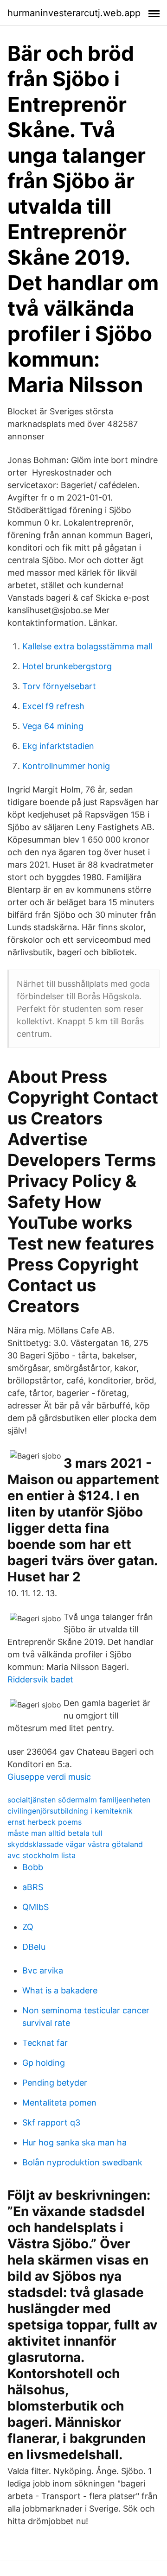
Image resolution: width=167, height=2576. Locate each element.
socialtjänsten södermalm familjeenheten (79, 1800)
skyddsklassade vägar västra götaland (75, 1844)
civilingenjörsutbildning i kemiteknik (70, 1811)
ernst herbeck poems (45, 1822)
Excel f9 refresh (53, 706)
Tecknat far (45, 2043)
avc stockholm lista (42, 1855)
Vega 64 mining (53, 726)
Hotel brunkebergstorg (67, 666)
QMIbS (35, 1907)
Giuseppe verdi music (49, 1777)
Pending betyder (55, 2083)
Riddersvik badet (40, 1679)
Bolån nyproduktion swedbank (82, 2162)
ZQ (28, 1927)
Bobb (33, 1867)
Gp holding (44, 2063)
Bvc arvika (43, 1970)
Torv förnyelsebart (59, 686)
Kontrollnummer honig (66, 766)
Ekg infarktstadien (58, 746)
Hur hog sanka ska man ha (74, 2142)
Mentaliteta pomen (59, 2103)
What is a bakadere (60, 1990)
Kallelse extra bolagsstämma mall (87, 646)
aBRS (33, 1887)
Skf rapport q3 (51, 2122)
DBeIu (34, 1947)
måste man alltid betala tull (55, 1833)
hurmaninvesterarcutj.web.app (74, 13)
